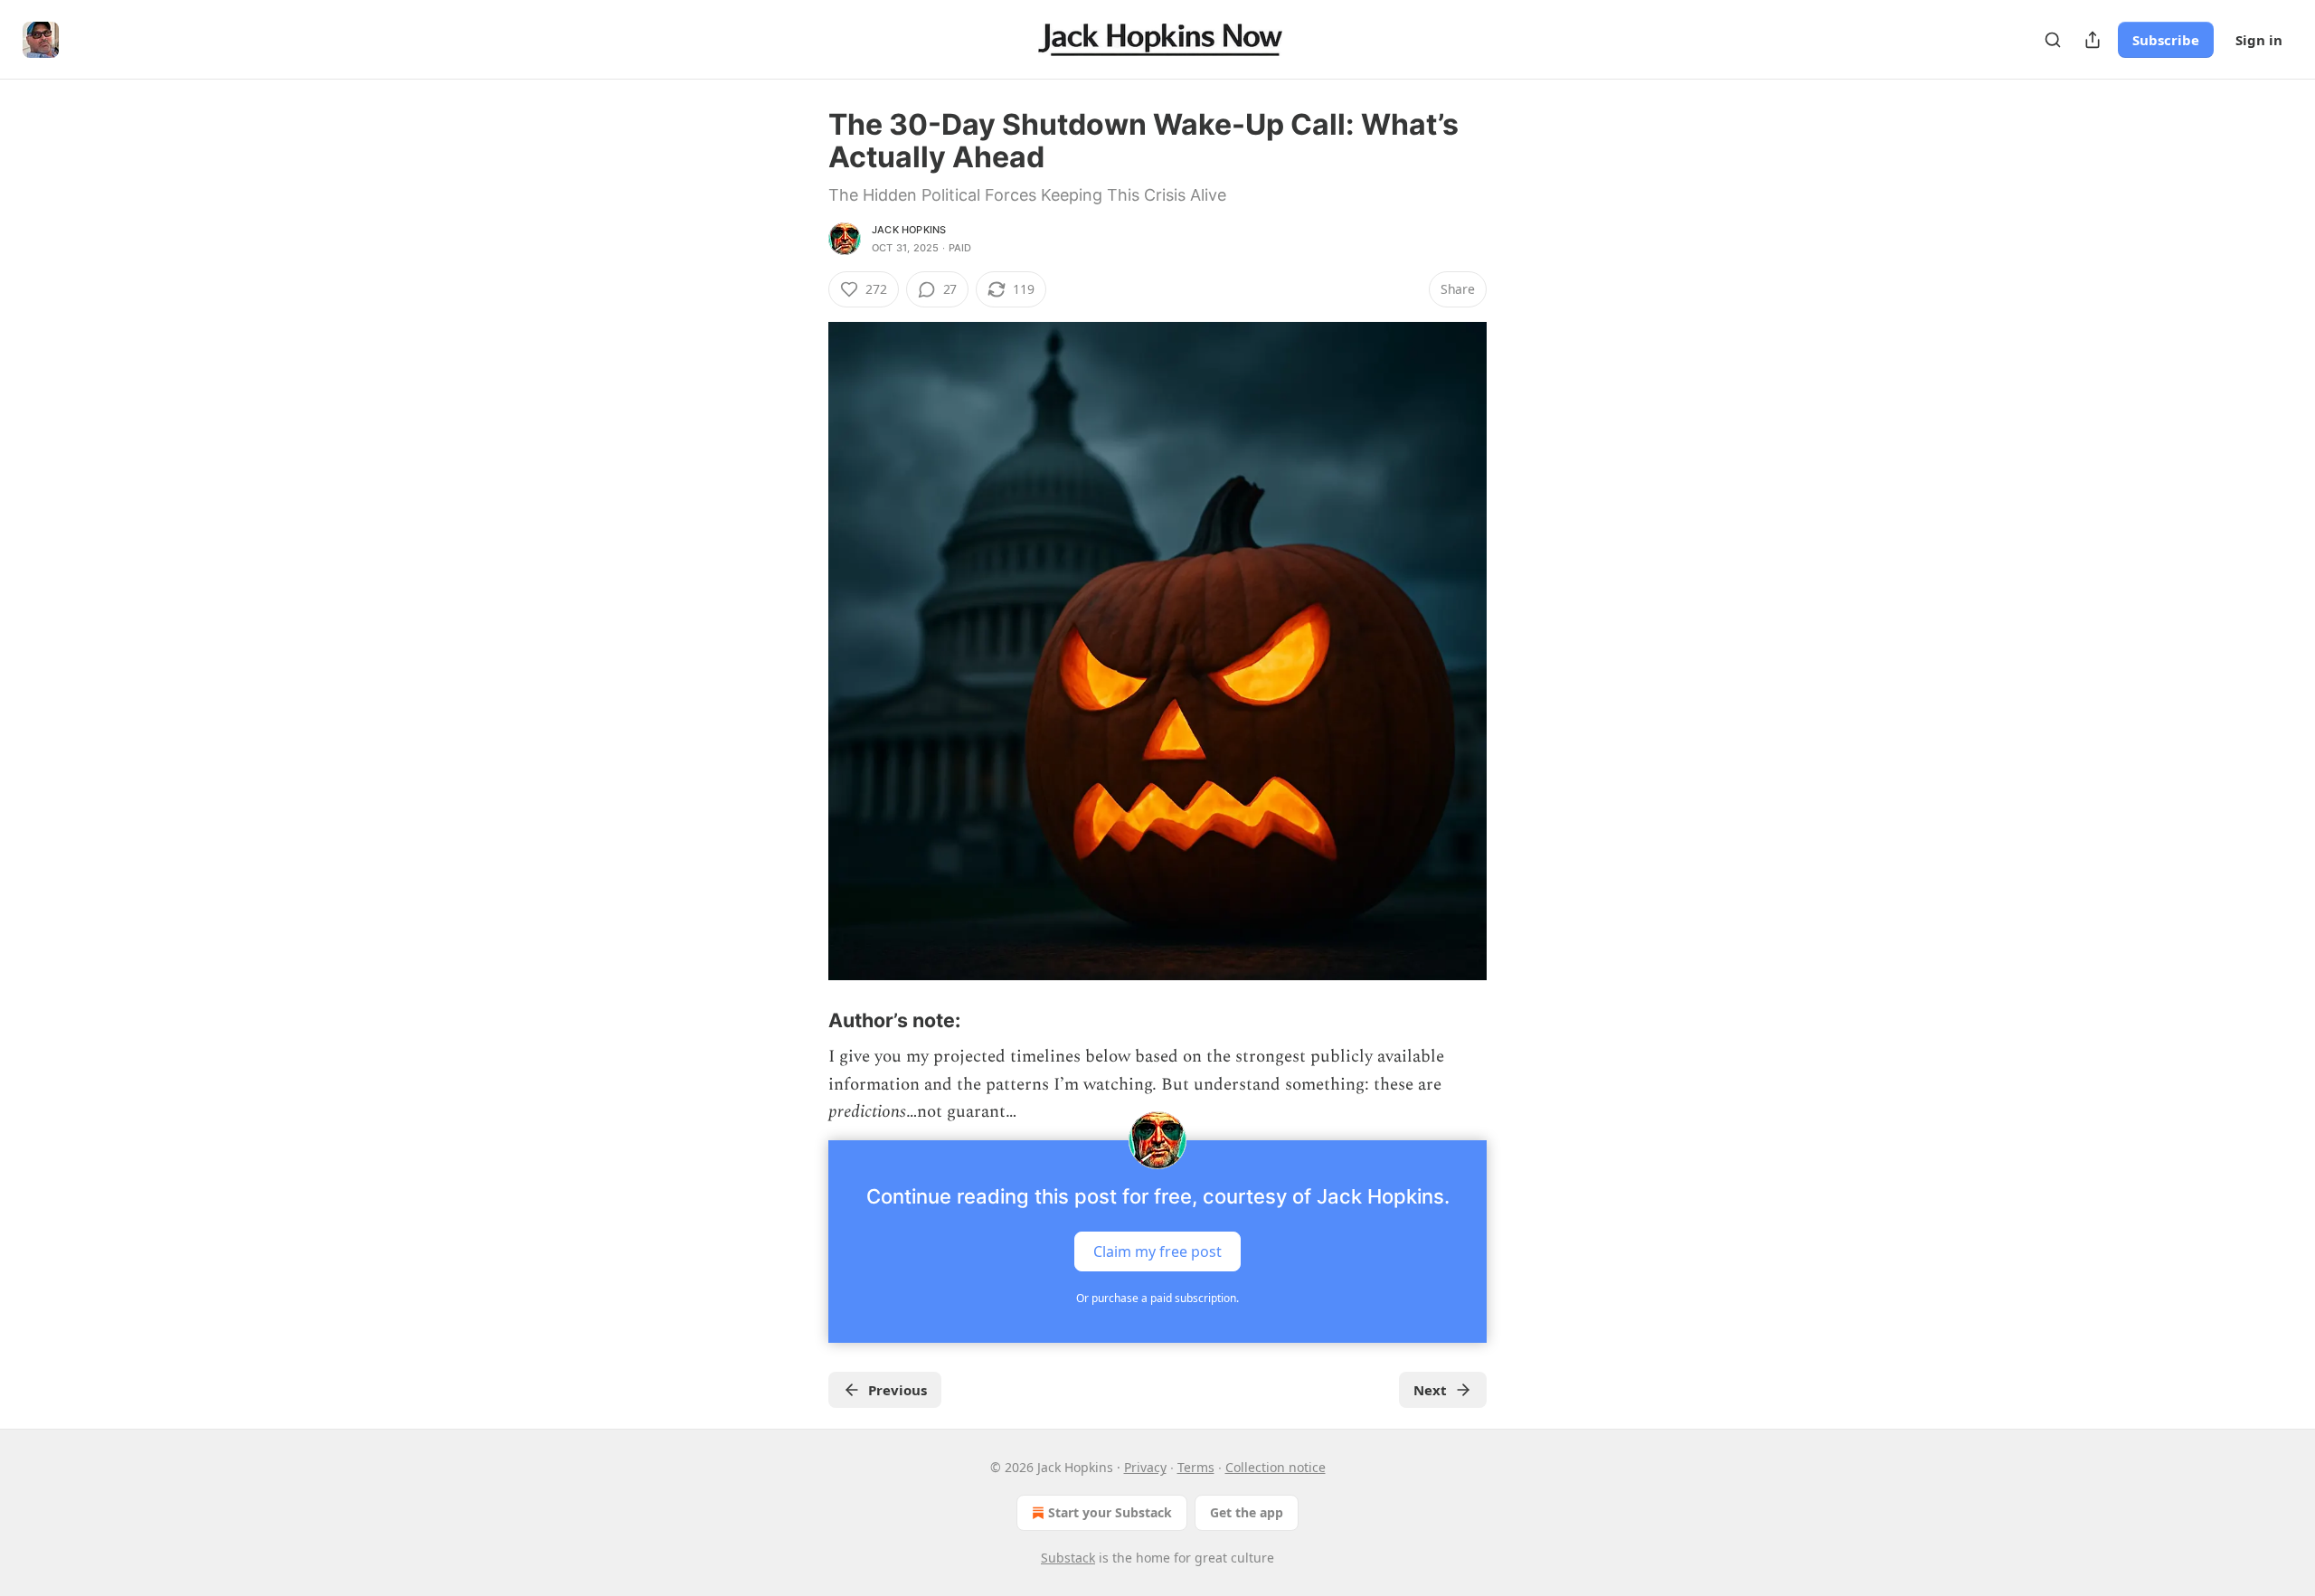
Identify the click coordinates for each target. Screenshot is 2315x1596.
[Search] (2053, 40)
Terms (1196, 1467)
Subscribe (2166, 40)
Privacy (1145, 1467)
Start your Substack (1110, 1512)
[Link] (803, 1020)
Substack (1068, 1558)
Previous (898, 1390)
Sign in (2259, 40)
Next (1430, 1390)
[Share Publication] (2093, 40)
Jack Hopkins (909, 230)
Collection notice (1276, 1467)
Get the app (1247, 1512)
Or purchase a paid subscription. (1157, 1298)
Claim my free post (1157, 1251)
